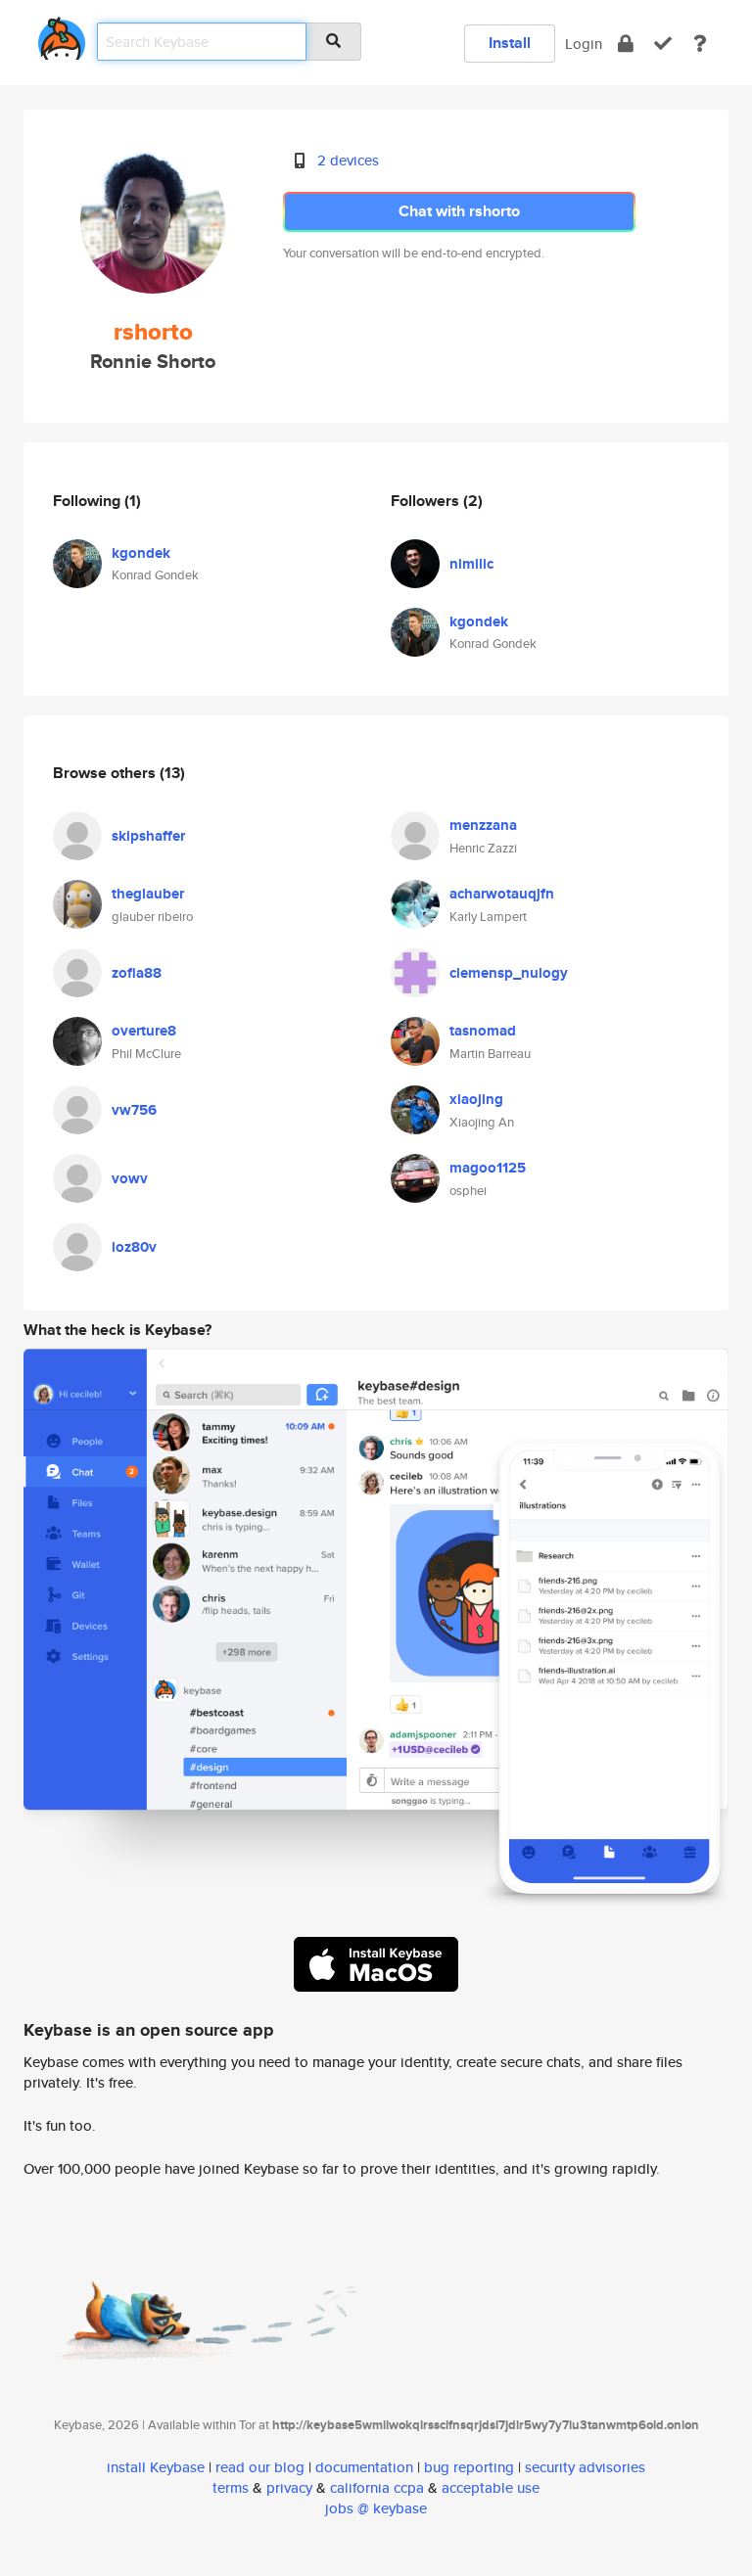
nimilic (471, 564)
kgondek (141, 553)
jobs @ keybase (376, 2508)
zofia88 (137, 973)
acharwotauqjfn (502, 894)
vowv (130, 1178)
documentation (364, 2467)
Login (584, 44)
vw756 (134, 1110)
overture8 (144, 1031)
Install (510, 43)
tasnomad (483, 1031)
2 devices (348, 160)
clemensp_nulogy (509, 973)
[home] (62, 35)
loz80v (134, 1247)
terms (231, 2487)
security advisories (585, 2467)
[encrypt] (626, 44)
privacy (289, 2487)
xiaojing (476, 1099)
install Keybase (156, 2467)
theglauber (148, 894)
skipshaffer (148, 836)
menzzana (483, 825)
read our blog (260, 2467)
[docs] (700, 44)
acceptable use (491, 2487)
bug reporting (469, 2467)
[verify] (663, 44)
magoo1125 (488, 1168)
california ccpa (377, 2487)
